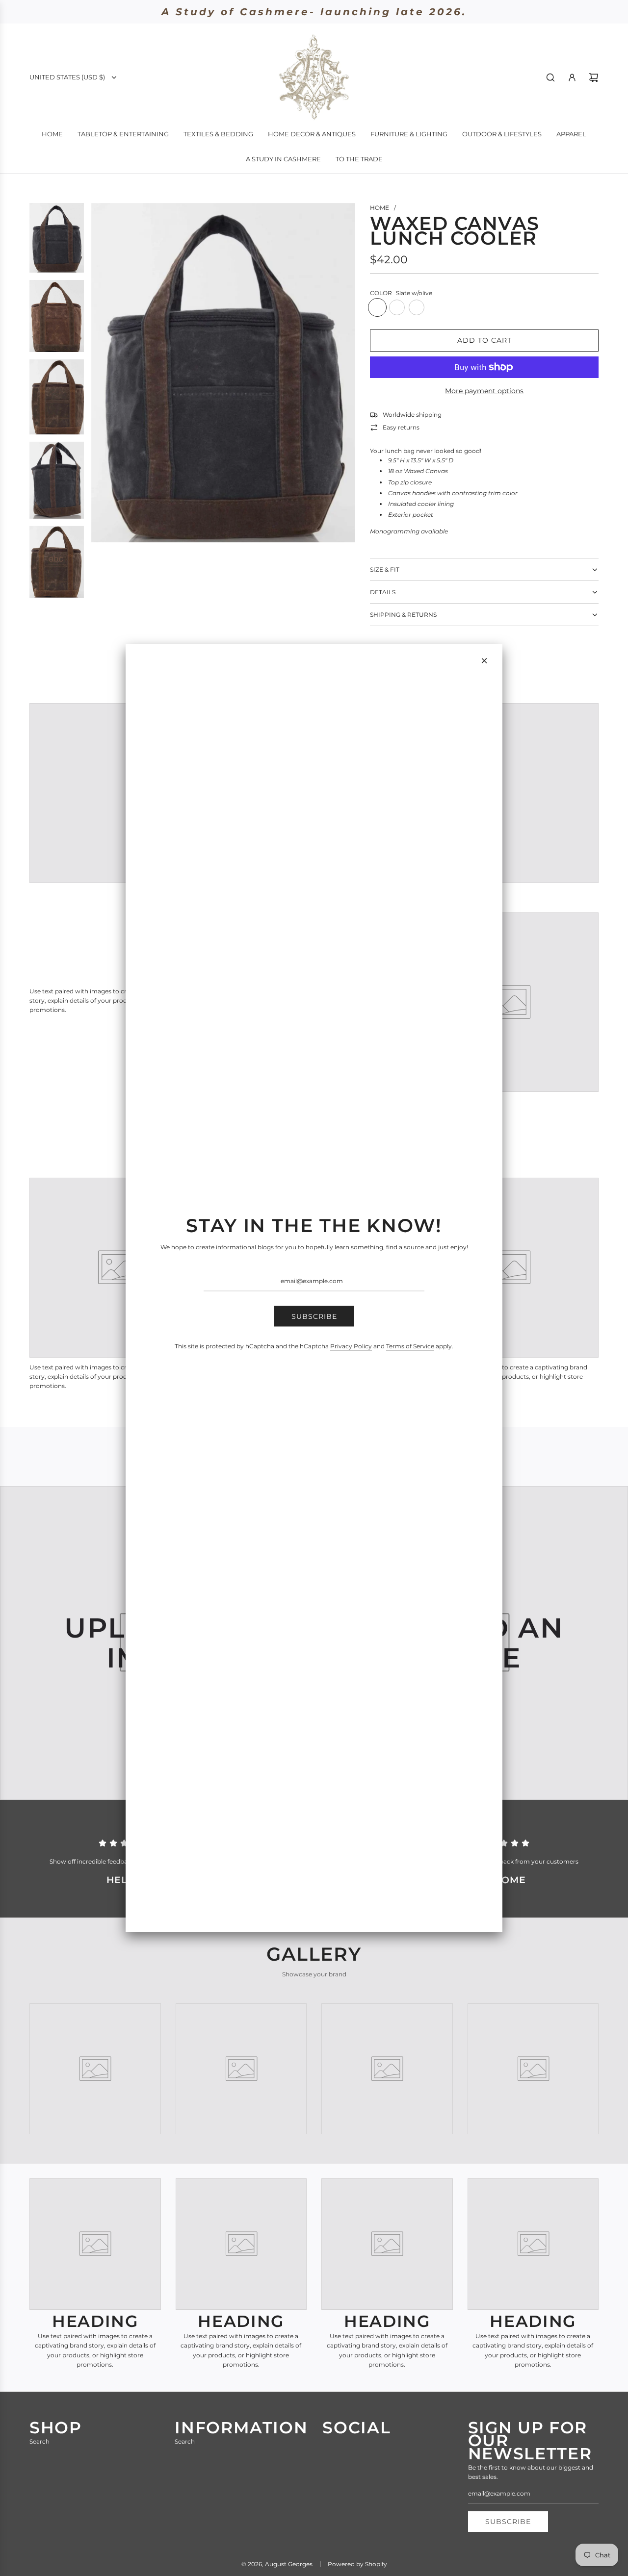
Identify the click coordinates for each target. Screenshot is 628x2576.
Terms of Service (410, 1346)
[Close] (484, 661)
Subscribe (314, 1316)
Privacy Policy (351, 1346)
